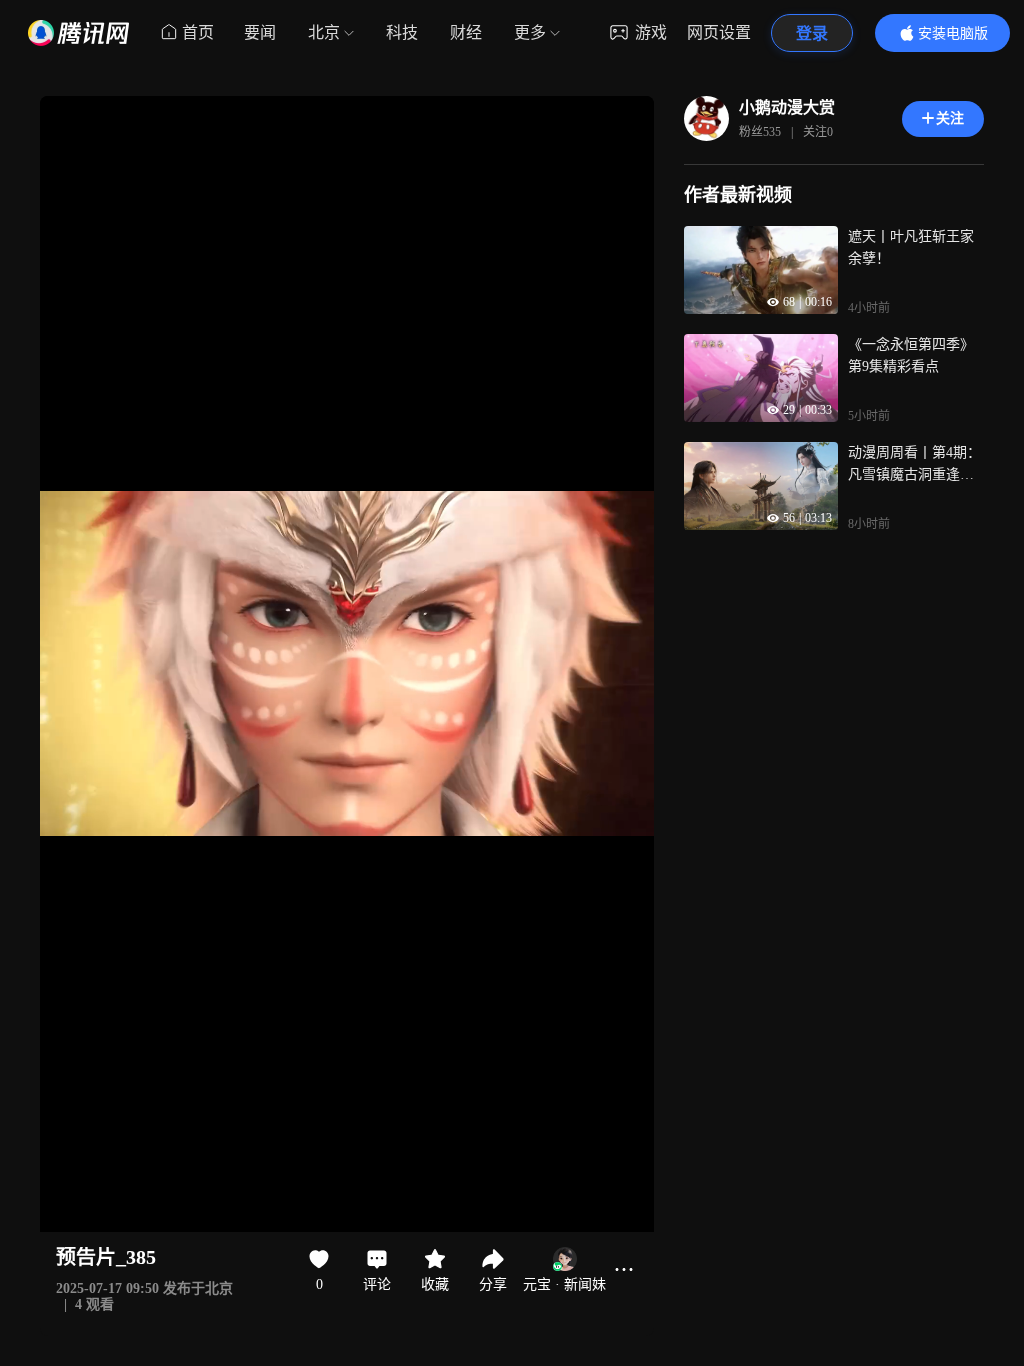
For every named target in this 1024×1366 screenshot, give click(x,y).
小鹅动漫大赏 (787, 107)
